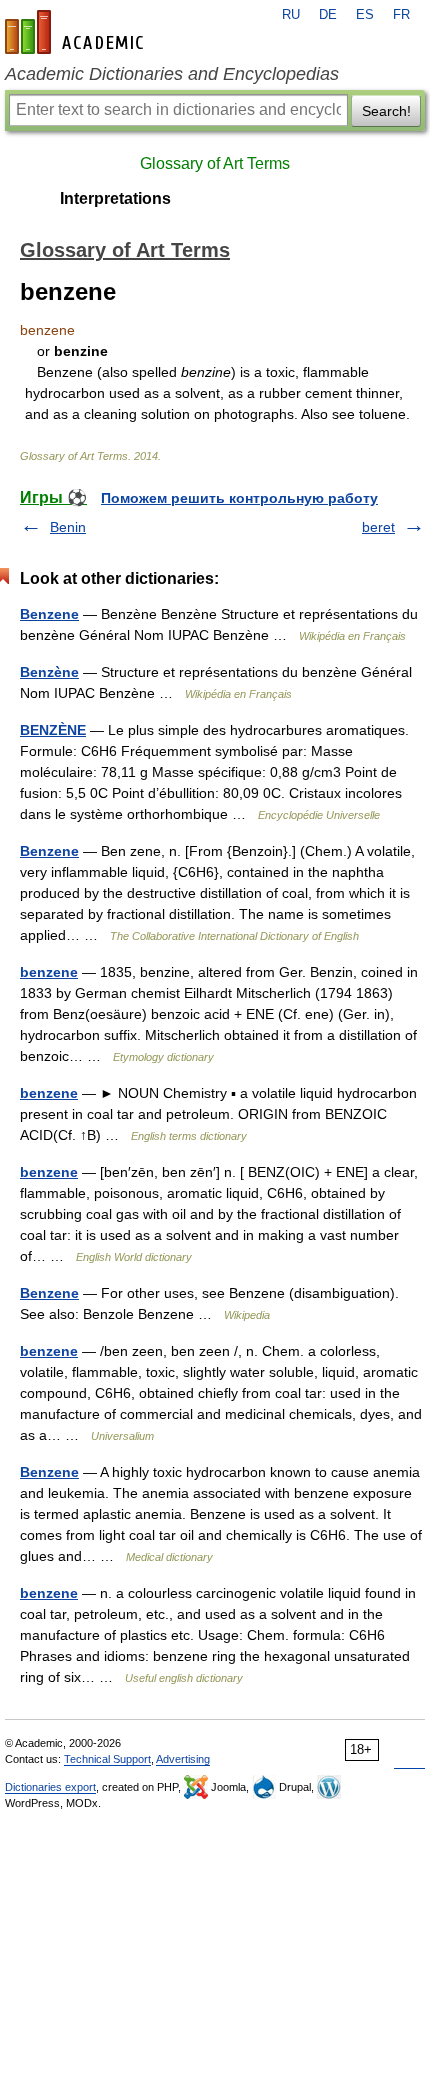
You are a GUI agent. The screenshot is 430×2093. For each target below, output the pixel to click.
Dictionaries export (50, 1787)
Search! (386, 111)
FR (401, 15)
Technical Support (107, 1759)
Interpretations (115, 198)
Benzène (49, 672)
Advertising (183, 1759)
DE (328, 15)
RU (291, 15)
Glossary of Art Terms (215, 163)
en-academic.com (77, 32)
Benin (68, 527)
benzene (49, 972)
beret (378, 527)
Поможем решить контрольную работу (239, 498)
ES (365, 15)
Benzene (49, 614)
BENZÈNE (53, 730)
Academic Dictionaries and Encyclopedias (172, 74)
